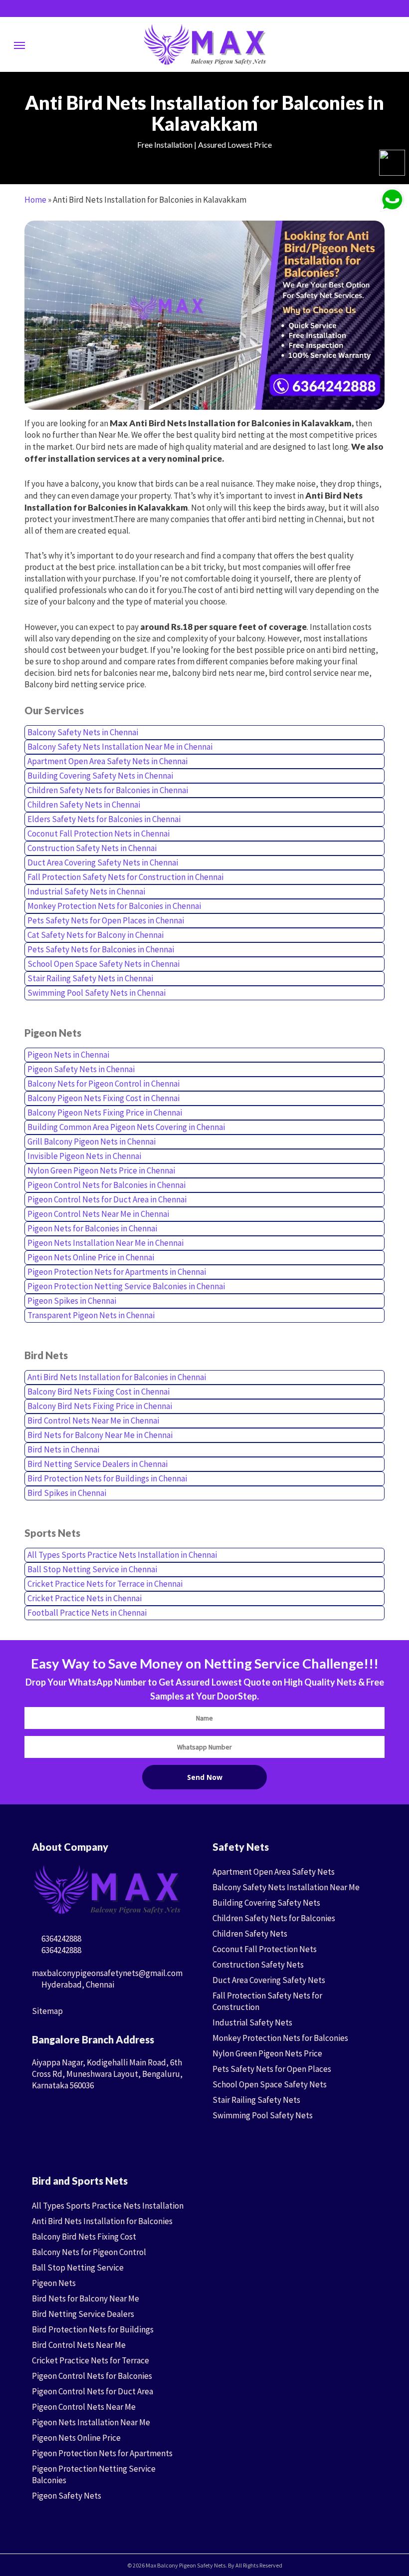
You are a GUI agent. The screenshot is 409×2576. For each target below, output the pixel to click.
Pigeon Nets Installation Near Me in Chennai (105, 1243)
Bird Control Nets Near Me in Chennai (93, 1421)
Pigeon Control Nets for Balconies (92, 2376)
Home (35, 200)
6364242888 (61, 1939)
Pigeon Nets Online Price (76, 2438)
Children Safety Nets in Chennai (84, 805)
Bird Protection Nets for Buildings (93, 2329)
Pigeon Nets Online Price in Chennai (91, 1257)
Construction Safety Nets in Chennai (92, 848)
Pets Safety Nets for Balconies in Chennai (101, 949)
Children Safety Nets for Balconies (274, 1918)
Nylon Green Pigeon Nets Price (267, 2053)
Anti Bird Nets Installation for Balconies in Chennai (117, 1377)
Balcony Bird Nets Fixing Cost (84, 2237)
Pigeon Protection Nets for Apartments (102, 2453)
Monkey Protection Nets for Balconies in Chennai (114, 906)
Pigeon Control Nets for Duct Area (93, 2391)
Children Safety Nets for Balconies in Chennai (108, 790)
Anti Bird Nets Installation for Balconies (102, 2221)
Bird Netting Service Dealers (83, 2314)
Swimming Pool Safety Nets (263, 2115)
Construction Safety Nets (258, 1965)
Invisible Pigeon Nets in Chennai (84, 1156)
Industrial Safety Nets (252, 2022)
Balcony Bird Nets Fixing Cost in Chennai (99, 1392)
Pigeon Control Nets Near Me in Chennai (98, 1214)
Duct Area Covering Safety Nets (269, 1980)
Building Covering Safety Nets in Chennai (100, 776)
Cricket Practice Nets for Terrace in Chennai (105, 1584)
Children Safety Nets (250, 1934)
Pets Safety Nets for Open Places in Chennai (106, 920)
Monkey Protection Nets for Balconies (280, 2038)
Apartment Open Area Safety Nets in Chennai (107, 761)
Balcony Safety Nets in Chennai (83, 732)
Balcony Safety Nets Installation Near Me (286, 1887)
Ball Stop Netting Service (78, 2268)
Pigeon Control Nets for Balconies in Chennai (106, 1185)
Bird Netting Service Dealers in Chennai (98, 1464)
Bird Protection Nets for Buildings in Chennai (107, 1478)
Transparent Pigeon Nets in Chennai (91, 1315)
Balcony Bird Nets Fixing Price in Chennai (100, 1406)
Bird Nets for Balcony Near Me (86, 2298)
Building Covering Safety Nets (266, 1903)
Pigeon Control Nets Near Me (84, 2407)
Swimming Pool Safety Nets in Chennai (97, 993)
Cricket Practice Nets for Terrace (91, 2360)
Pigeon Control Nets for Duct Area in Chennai (107, 1199)
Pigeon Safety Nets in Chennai (81, 1069)
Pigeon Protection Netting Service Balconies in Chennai (126, 1286)
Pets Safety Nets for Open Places (272, 2069)
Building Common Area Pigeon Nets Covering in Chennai (126, 1127)
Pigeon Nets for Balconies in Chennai (92, 1228)
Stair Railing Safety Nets (256, 2100)
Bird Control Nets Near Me (79, 2345)
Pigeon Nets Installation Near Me (91, 2422)
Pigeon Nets (54, 2283)
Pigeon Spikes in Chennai (72, 1301)
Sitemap (47, 2011)
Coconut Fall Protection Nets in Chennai (99, 834)
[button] (19, 45)
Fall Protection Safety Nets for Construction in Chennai (125, 877)
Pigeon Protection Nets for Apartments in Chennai (117, 1272)
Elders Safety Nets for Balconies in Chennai (104, 819)
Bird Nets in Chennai (63, 1449)
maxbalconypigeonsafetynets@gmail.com (107, 1973)
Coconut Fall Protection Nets (265, 1949)
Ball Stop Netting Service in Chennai (92, 1569)
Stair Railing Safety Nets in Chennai (90, 978)
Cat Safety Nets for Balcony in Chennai (96, 935)
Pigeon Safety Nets (67, 2496)
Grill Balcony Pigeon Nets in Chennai (92, 1142)
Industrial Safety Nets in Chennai (86, 891)
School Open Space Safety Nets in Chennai (103, 964)
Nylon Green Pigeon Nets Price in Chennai (101, 1170)
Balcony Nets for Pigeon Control (89, 2252)
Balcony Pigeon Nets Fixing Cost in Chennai (103, 1098)
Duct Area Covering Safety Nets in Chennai (103, 862)
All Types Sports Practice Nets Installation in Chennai (122, 1555)
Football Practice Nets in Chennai (87, 1613)
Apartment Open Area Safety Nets (274, 1872)
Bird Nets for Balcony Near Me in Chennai (100, 1435)
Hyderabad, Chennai (77, 1985)
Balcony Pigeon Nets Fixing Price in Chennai (105, 1113)
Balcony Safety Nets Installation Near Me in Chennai (120, 747)
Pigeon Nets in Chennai (68, 1055)
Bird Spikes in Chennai (67, 1493)
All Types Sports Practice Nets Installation (108, 2206)
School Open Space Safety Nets (270, 2084)
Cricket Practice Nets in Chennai (85, 1598)
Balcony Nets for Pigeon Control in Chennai (103, 1084)
